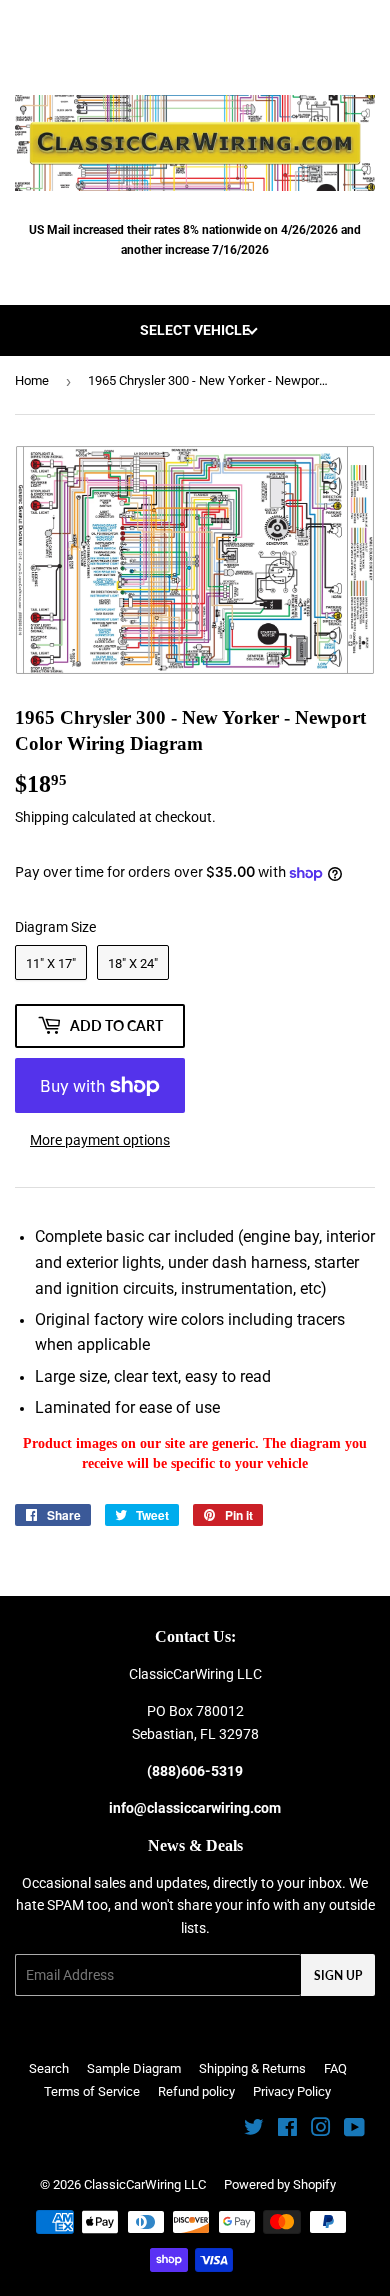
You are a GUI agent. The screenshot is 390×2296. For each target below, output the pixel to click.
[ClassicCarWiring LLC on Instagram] (321, 2130)
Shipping (42, 817)
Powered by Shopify (280, 2184)
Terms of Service (92, 2091)
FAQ (335, 2068)
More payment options (100, 1140)
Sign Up (338, 1975)
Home (32, 380)
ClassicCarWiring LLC (145, 2184)
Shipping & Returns (252, 2068)
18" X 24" (133, 963)
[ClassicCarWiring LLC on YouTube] (354, 2130)
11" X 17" (51, 963)
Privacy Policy (292, 2091)
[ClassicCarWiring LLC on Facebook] (287, 2130)
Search (49, 2068)
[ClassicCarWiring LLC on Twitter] (254, 2130)
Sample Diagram (134, 2068)
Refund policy (196, 2091)
